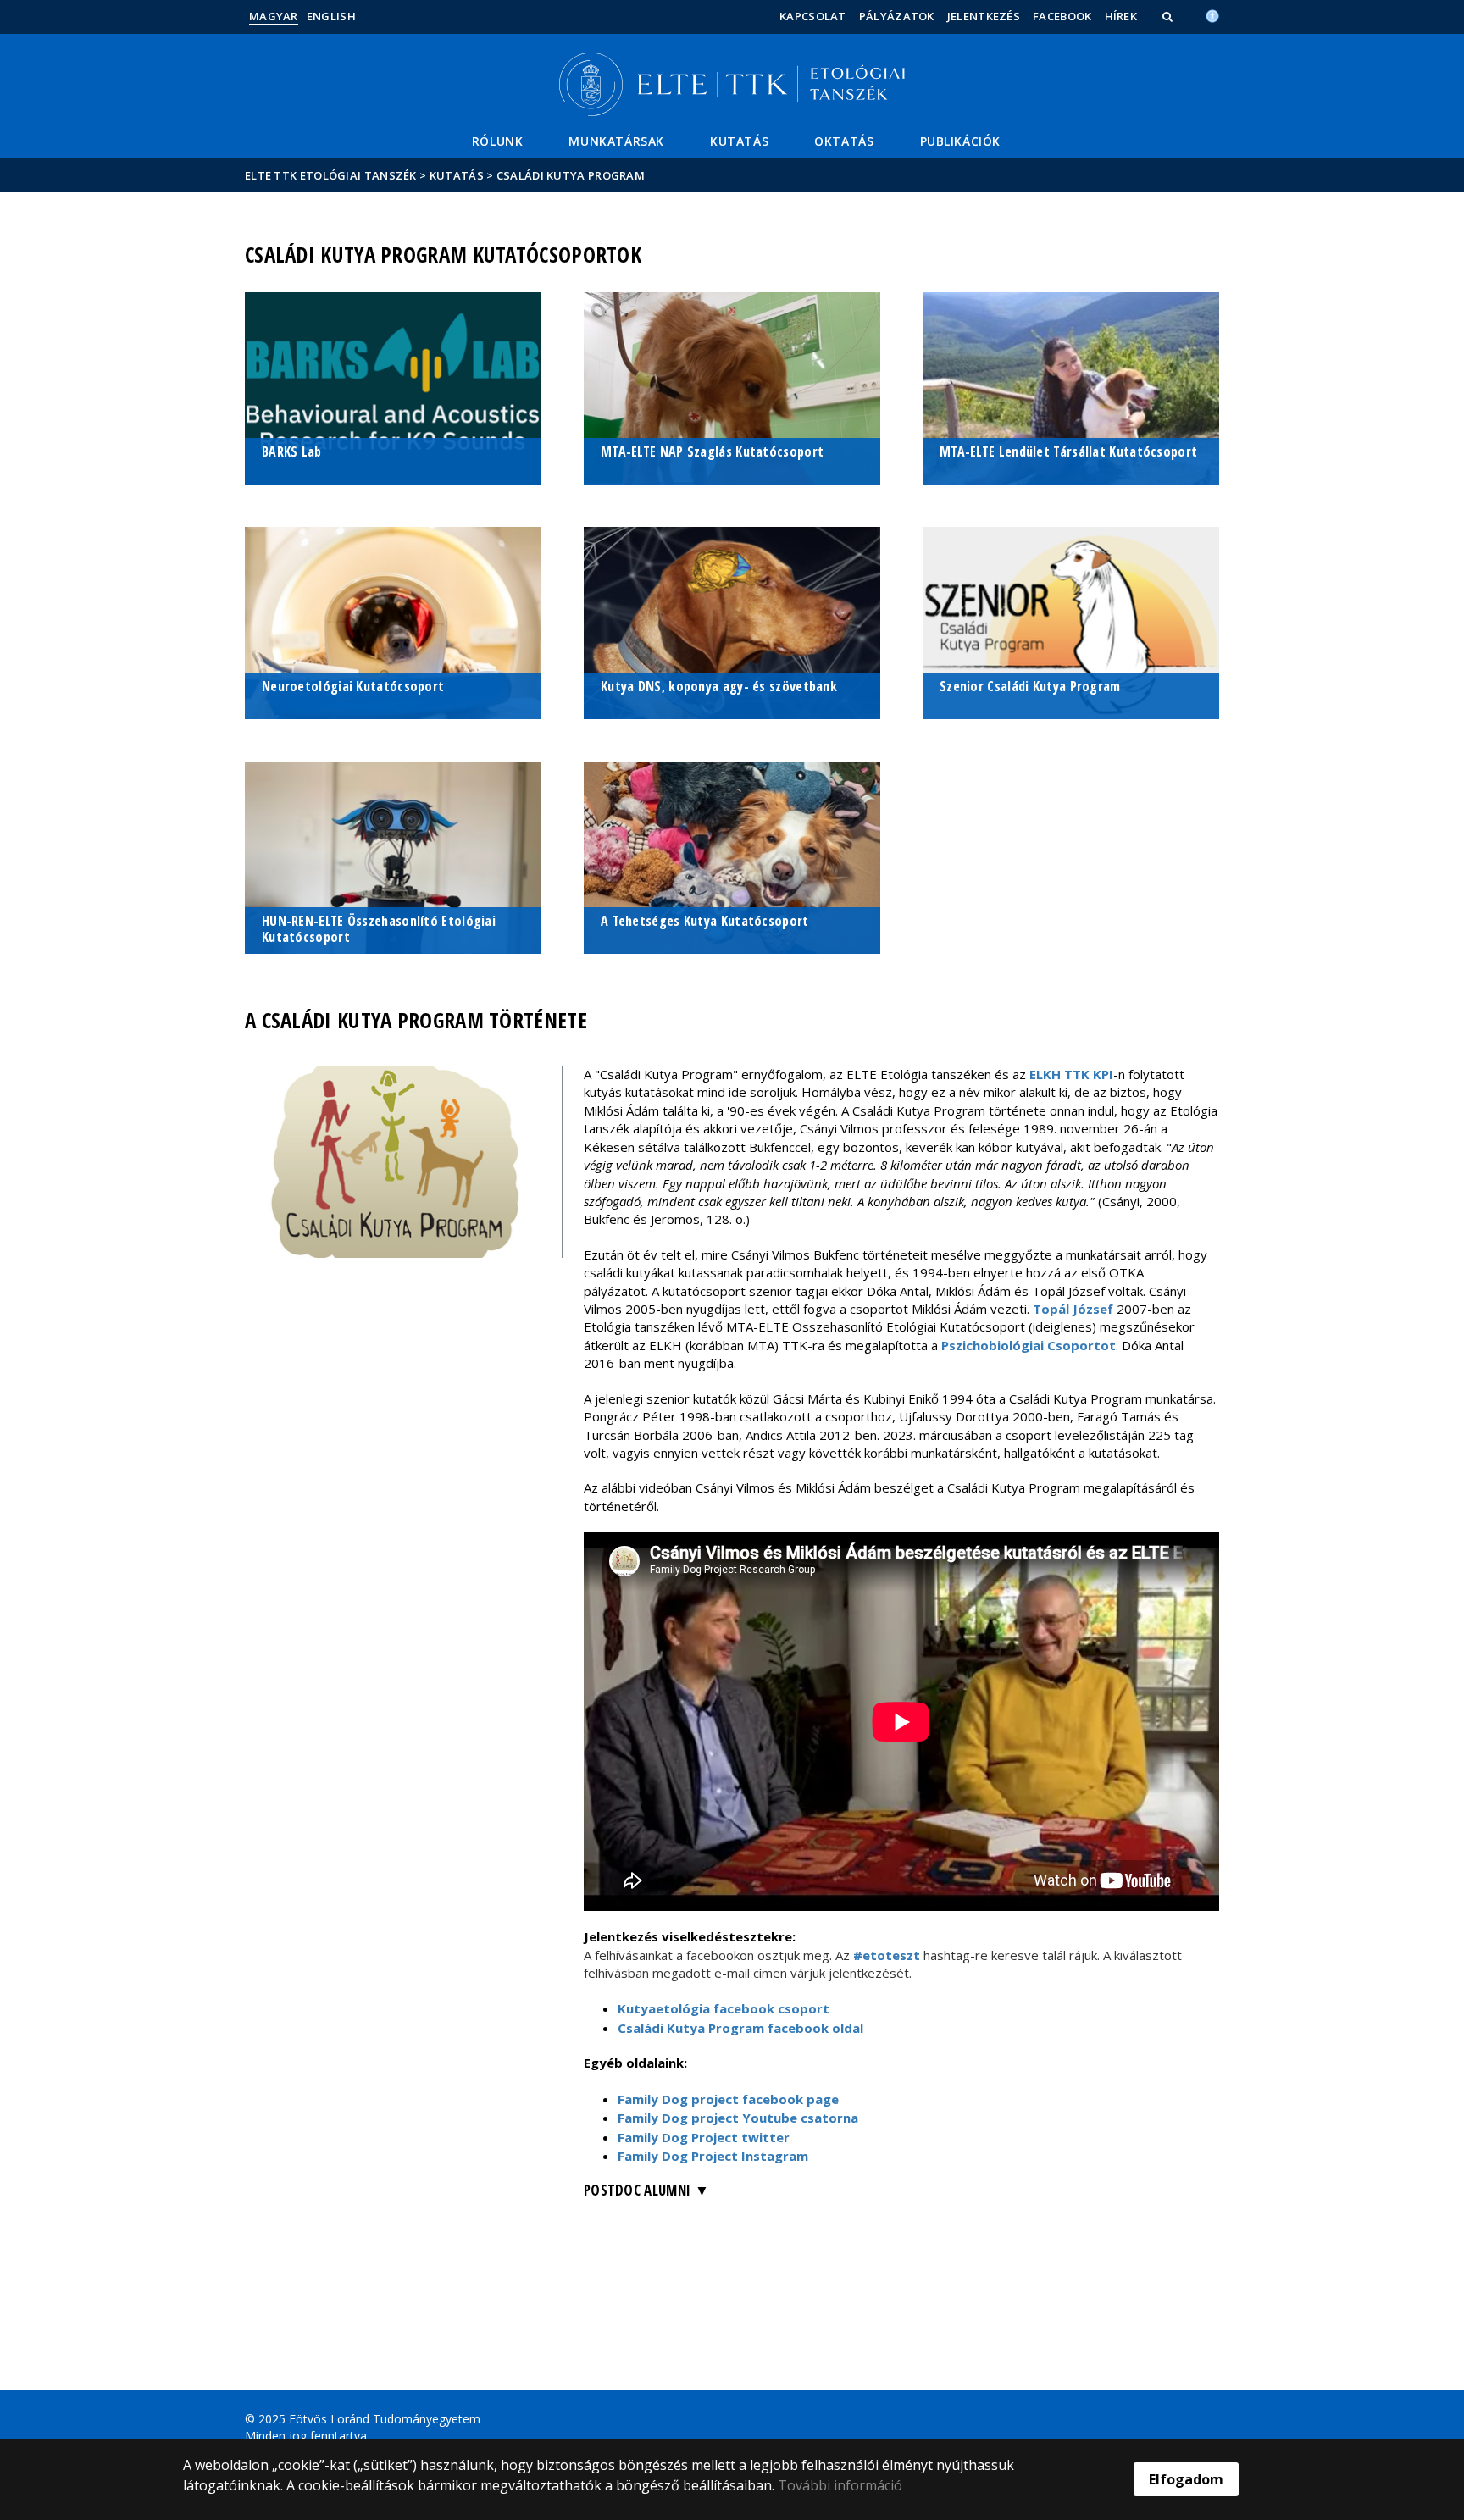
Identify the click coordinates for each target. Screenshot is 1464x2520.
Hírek (1121, 16)
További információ (840, 2485)
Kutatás (739, 141)
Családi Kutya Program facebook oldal (740, 2028)
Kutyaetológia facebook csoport (724, 2008)
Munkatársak (616, 141)
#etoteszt (888, 1955)
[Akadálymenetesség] (1212, 14)
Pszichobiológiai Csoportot (1029, 1345)
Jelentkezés (984, 16)
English (331, 16)
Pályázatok (897, 16)
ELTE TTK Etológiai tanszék (331, 175)
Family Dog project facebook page (728, 2099)
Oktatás (844, 141)
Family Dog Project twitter (704, 2137)
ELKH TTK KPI (1071, 1074)
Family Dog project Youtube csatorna (738, 2118)
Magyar (274, 16)
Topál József (1073, 1309)
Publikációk (961, 141)
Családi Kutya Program (571, 175)
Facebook (1062, 16)
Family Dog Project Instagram (713, 2156)
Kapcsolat (813, 16)
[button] (1169, 16)
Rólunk (498, 141)
